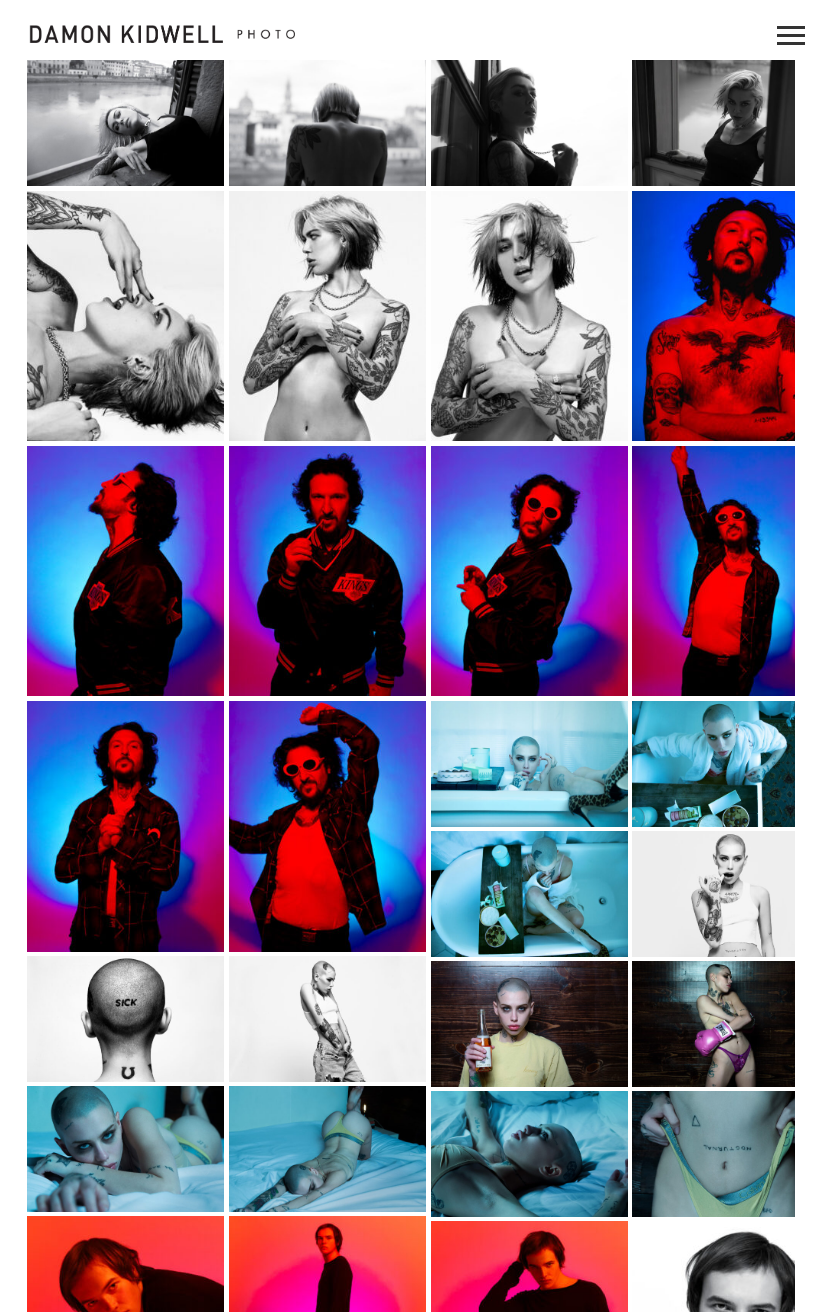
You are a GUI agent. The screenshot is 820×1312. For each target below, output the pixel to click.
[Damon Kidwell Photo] (204, 34)
